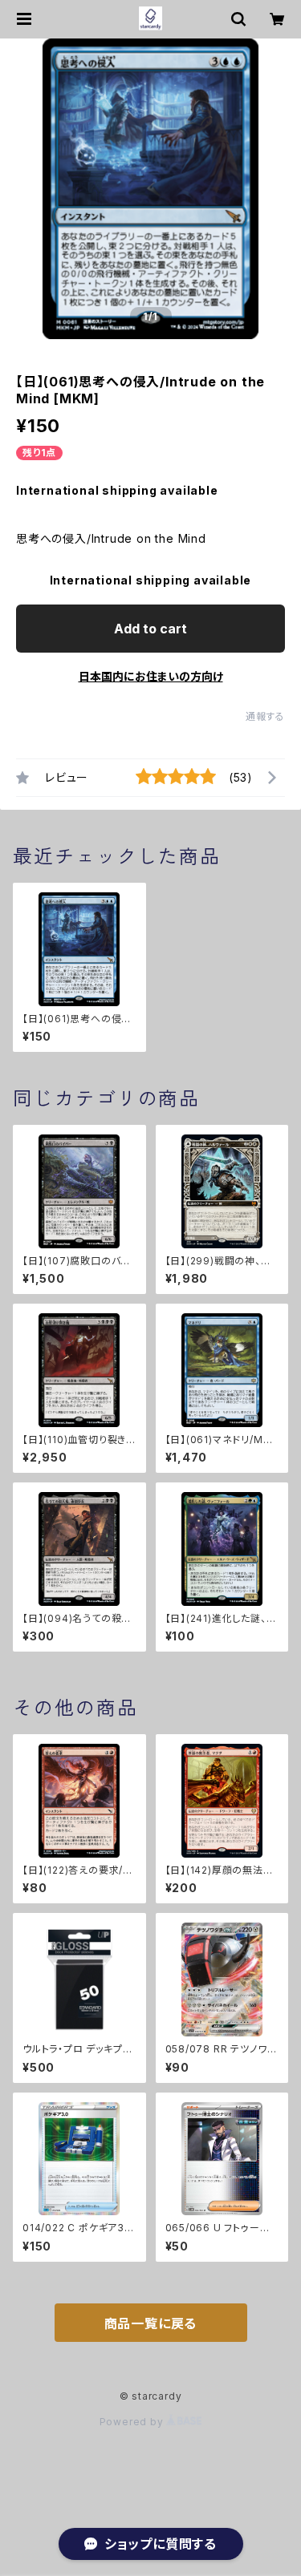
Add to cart (150, 629)
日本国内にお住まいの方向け (151, 676)
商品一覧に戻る (151, 2323)
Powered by (133, 2422)
